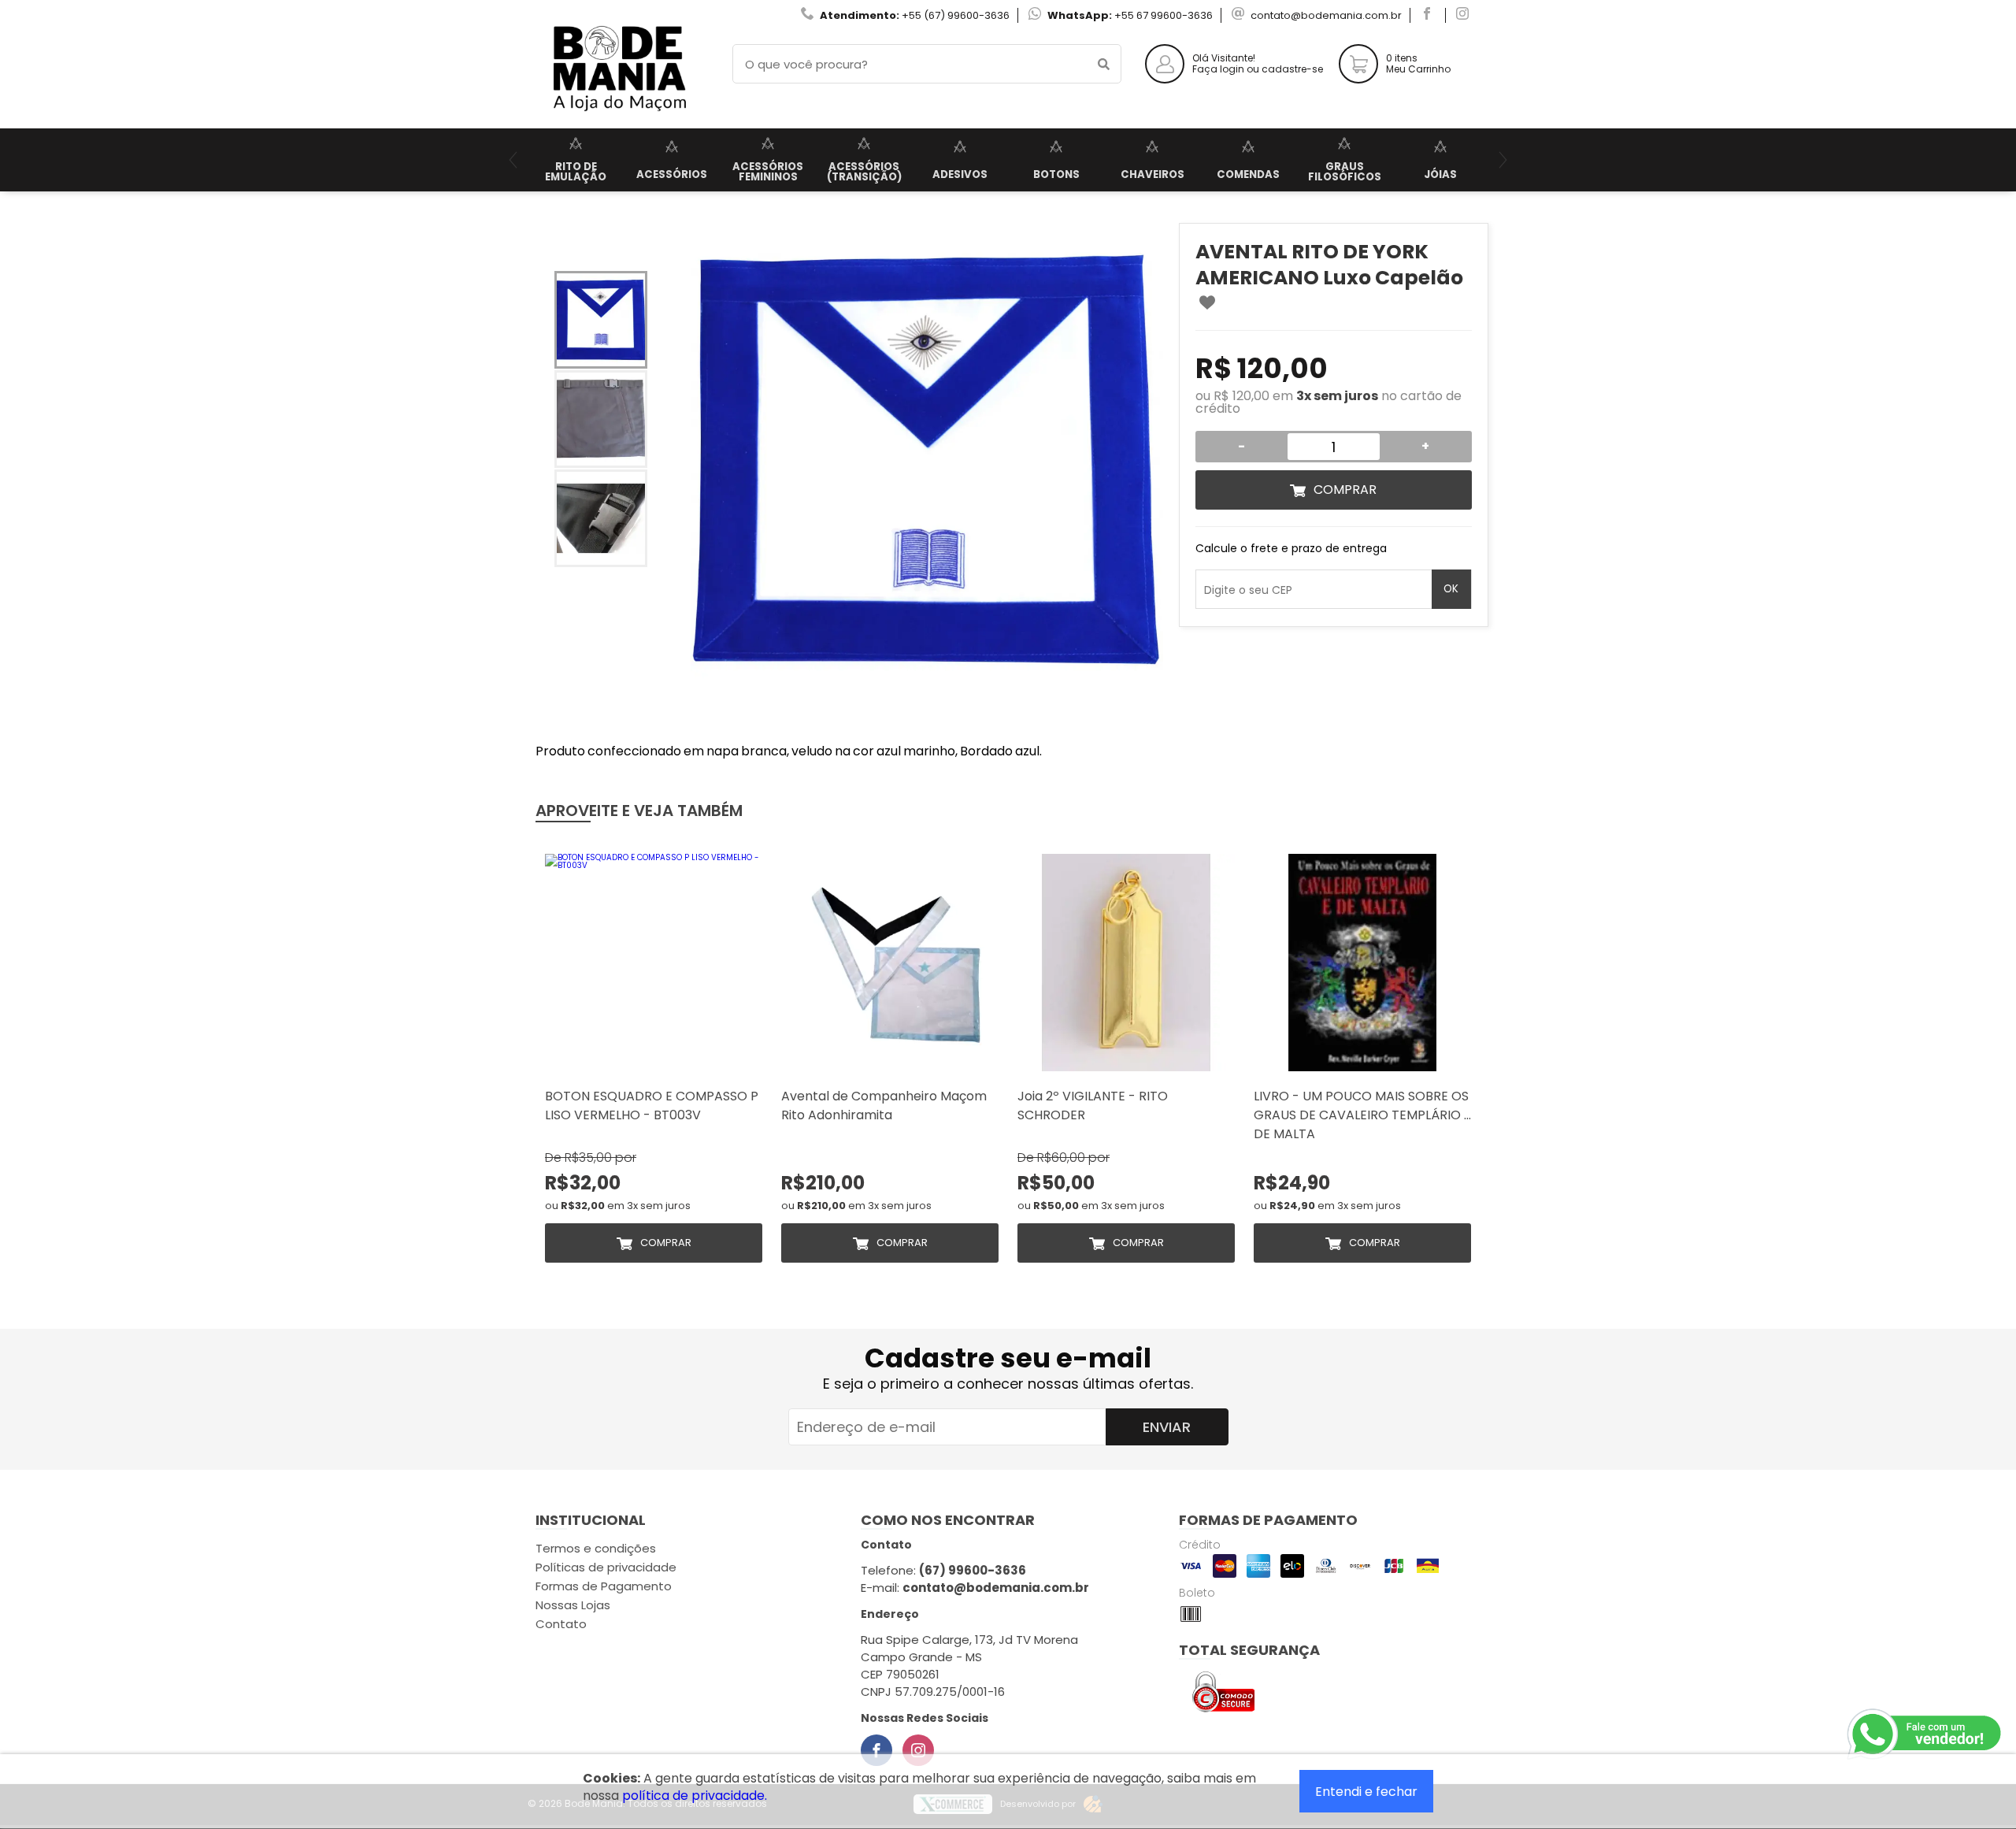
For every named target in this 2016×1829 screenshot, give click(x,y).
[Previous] (513, 160)
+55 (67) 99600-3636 (956, 15)
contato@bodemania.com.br (1326, 15)
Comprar (1345, 490)
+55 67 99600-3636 (1164, 15)
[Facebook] (876, 1750)
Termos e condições (596, 1548)
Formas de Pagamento (604, 1586)
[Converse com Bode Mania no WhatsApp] (1925, 1734)
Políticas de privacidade (606, 1567)
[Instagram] (918, 1750)
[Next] (1503, 160)
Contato (561, 1624)
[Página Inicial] (618, 116)
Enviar (1167, 1427)
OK (1451, 589)
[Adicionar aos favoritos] (1207, 302)
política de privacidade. (695, 1796)
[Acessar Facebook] (1429, 15)
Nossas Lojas (573, 1605)
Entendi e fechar (1366, 1792)
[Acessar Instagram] (1464, 15)
